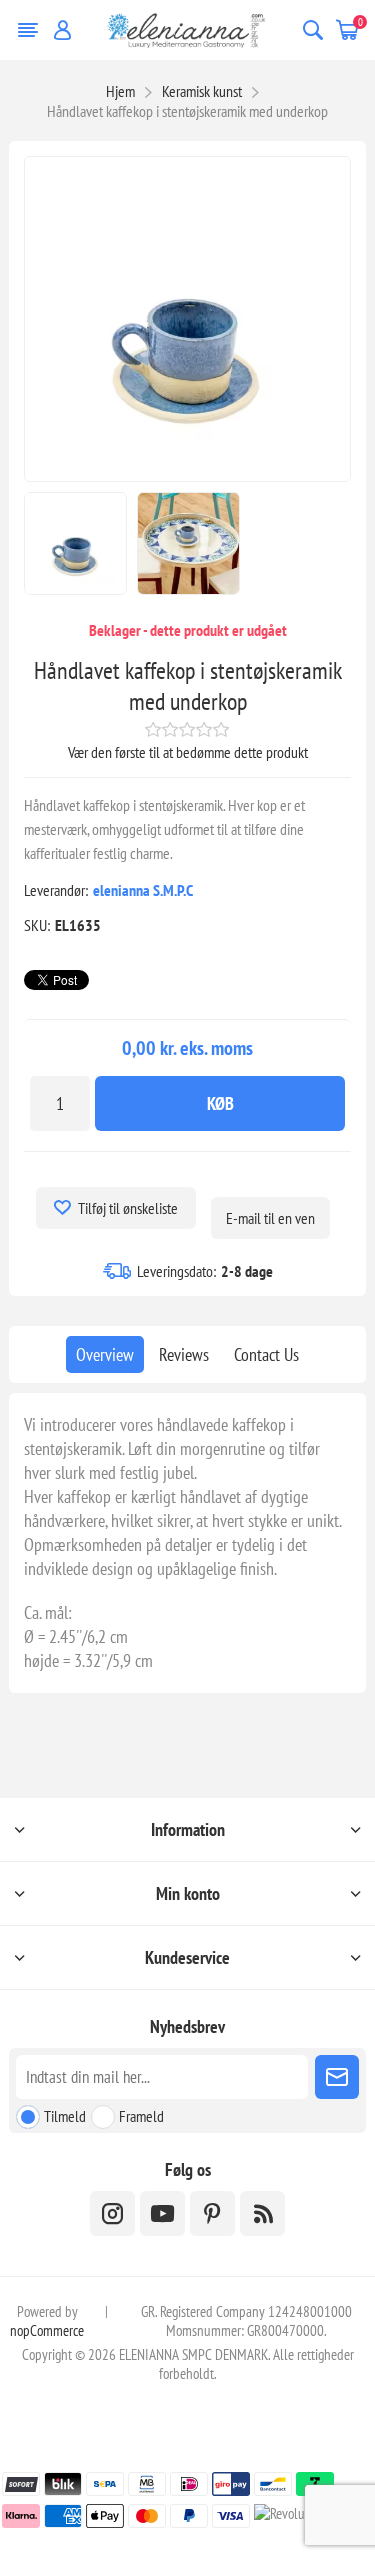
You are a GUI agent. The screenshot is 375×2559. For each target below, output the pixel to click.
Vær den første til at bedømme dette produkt (188, 752)
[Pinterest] (212, 2213)
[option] (75, 543)
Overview (105, 1354)
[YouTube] (162, 2213)
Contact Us (266, 1354)
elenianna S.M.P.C (143, 890)
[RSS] (262, 2213)
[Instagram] (112, 2213)
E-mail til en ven (270, 1218)
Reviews (184, 1354)
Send (337, 2077)
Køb (220, 1103)
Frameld (141, 2116)
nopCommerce (47, 2330)
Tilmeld (65, 2116)
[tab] (105, 1354)
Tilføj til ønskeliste (128, 1208)
